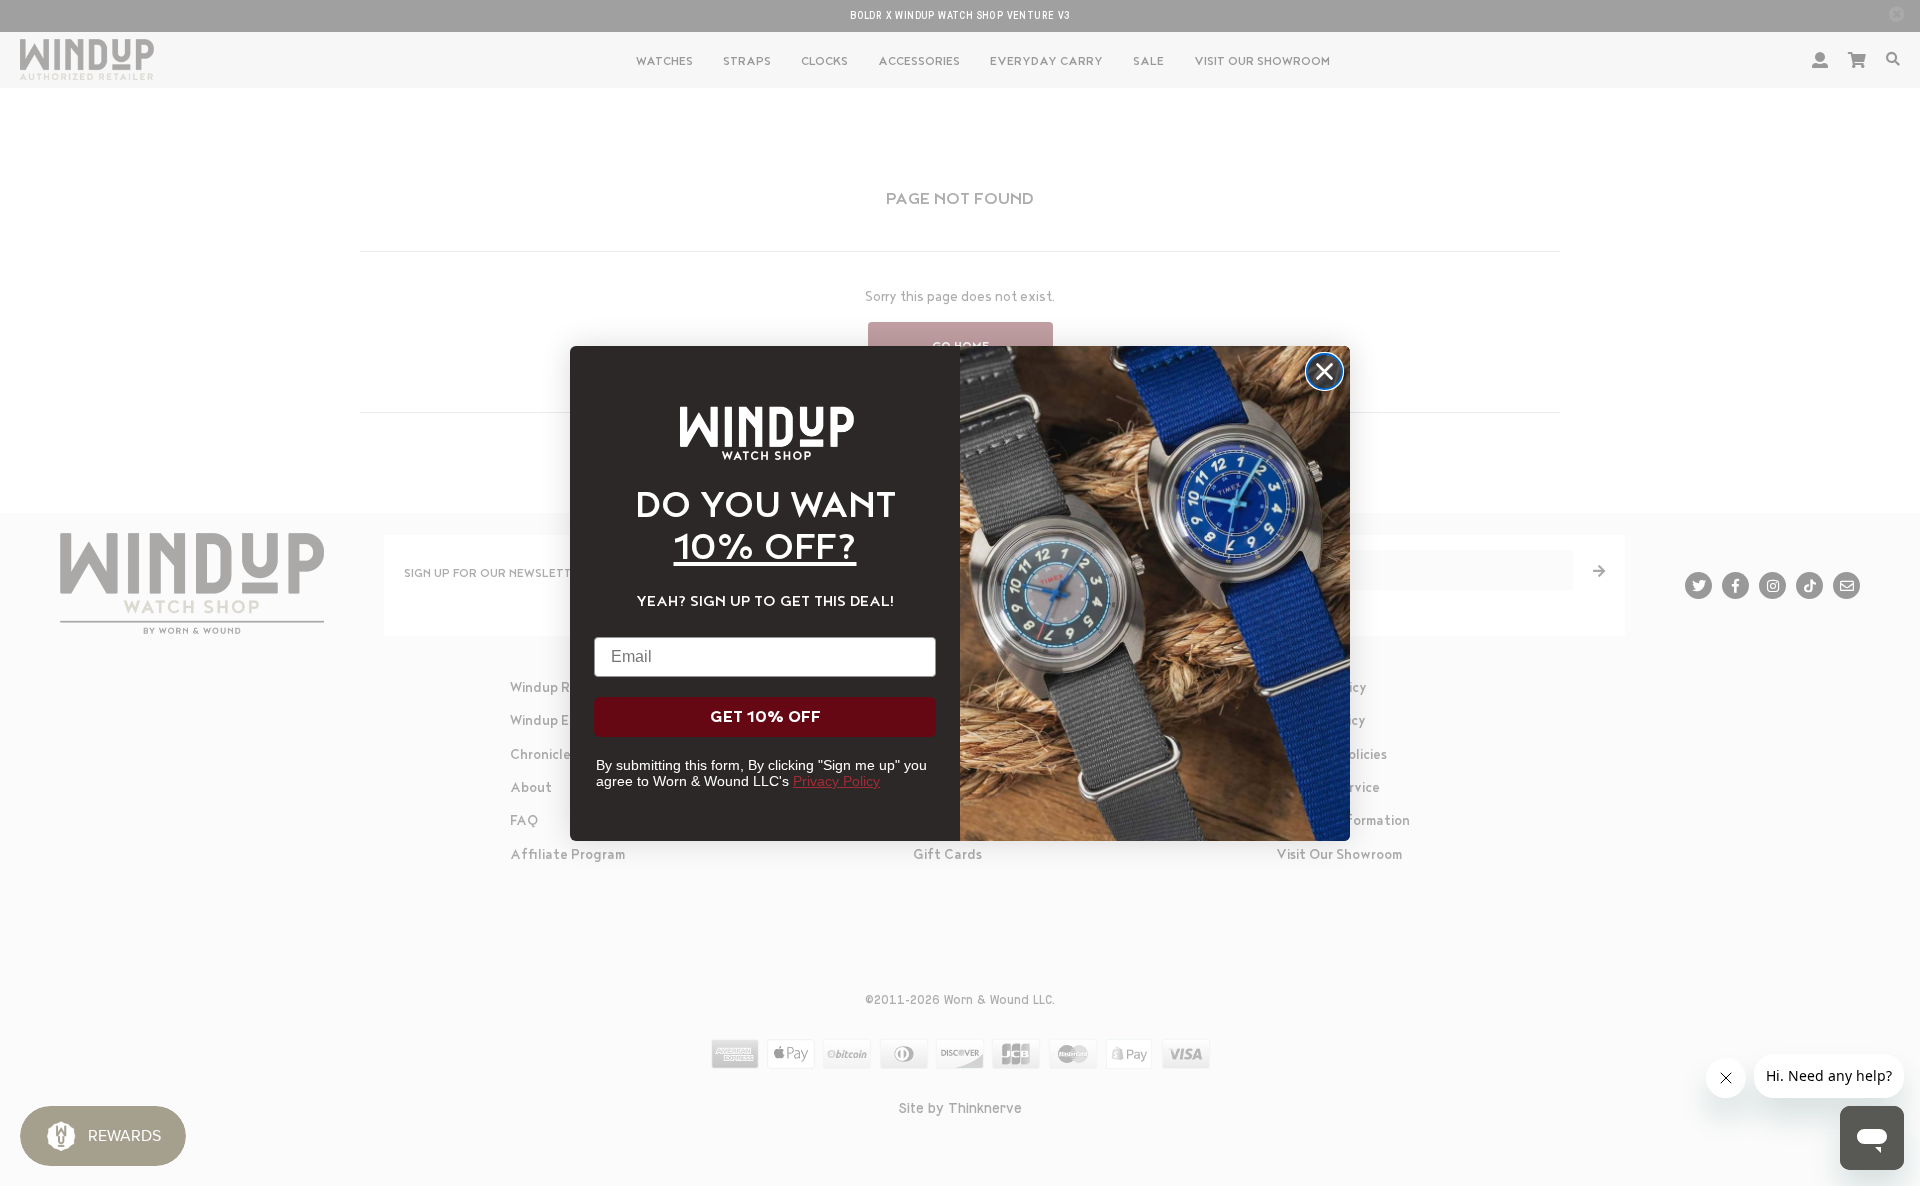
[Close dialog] (1324, 371)
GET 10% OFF (765, 717)
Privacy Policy (836, 781)
